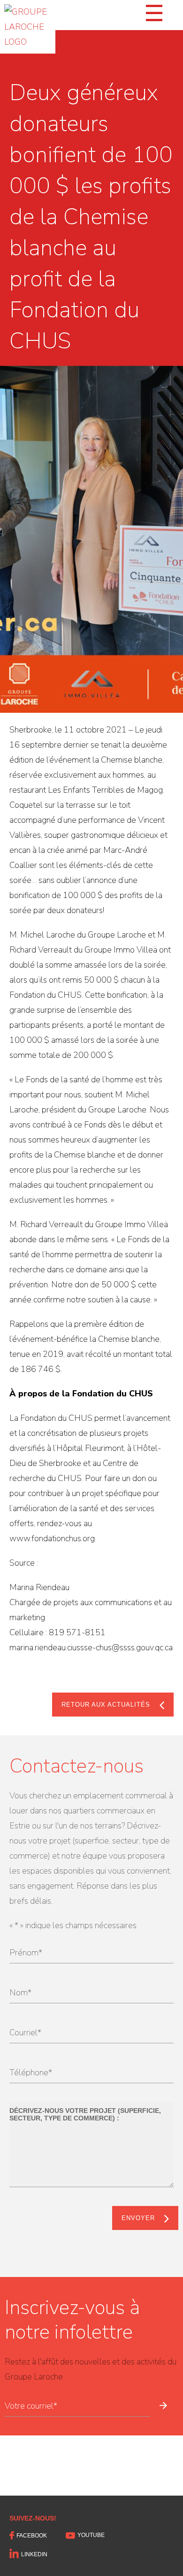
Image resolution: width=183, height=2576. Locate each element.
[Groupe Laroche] (28, 27)
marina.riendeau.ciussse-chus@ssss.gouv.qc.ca (91, 1647)
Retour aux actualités (106, 1705)
